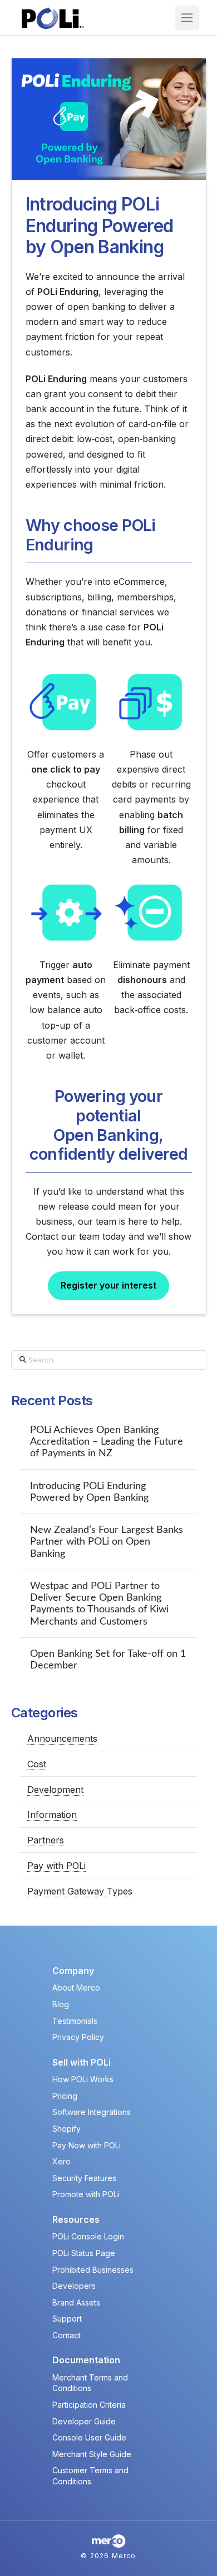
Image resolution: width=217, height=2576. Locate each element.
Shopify (66, 2129)
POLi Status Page (84, 2253)
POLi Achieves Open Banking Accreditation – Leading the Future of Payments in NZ (107, 1442)
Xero (61, 2161)
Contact (66, 2335)
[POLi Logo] (53, 18)
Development (55, 1790)
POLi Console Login (88, 2236)
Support (67, 2319)
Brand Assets (76, 2302)
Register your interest (108, 1285)
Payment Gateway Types (80, 1891)
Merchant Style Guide (92, 2454)
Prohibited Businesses (93, 2270)
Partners (46, 1840)
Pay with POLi (56, 1866)
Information (52, 1815)
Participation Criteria (89, 2405)
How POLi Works (83, 2079)
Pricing (65, 2096)
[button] (187, 18)
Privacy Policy (78, 2037)
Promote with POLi (86, 2194)
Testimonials (75, 2021)
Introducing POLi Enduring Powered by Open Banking (89, 1492)
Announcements (62, 1738)
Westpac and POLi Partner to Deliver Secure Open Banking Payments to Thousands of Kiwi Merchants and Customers (99, 1603)
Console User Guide (89, 2437)
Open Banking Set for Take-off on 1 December (108, 1660)
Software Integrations (92, 2112)
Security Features (84, 2178)
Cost (37, 1764)
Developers (74, 2286)
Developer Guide (84, 2421)
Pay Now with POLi (87, 2145)
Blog (61, 2004)
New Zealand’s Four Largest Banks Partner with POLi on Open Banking (107, 1542)
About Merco (76, 1988)
